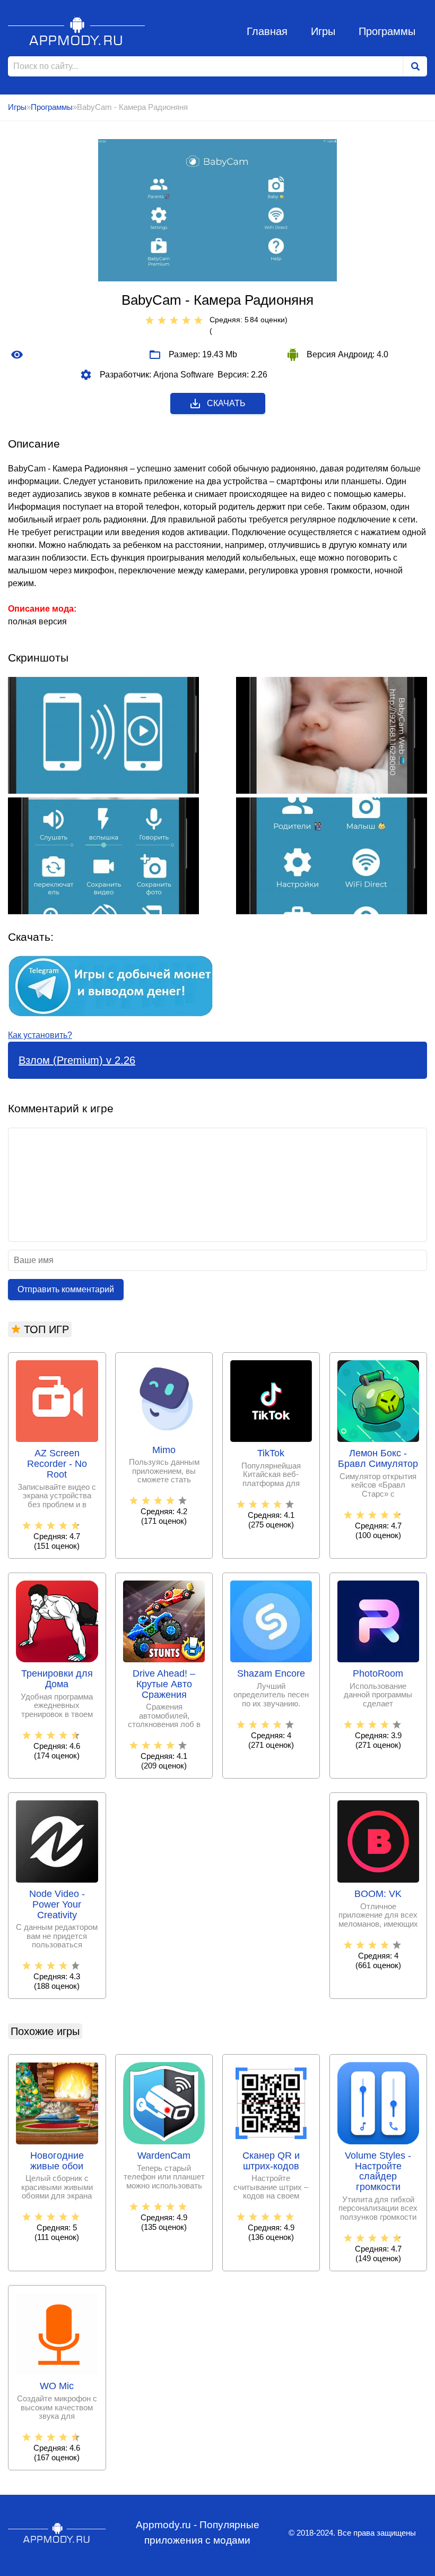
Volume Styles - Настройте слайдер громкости (378, 2171)
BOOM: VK (378, 1894)
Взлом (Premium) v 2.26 (77, 1060)
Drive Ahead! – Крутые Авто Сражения (164, 1684)
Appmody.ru (77, 31)
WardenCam (164, 2156)
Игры (323, 31)
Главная (267, 31)
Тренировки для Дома (57, 1679)
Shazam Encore (271, 1674)
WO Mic (57, 2386)
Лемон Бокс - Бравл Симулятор (378, 1459)
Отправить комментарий (66, 1289)
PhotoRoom (378, 1674)
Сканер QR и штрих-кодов (271, 2161)
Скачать (226, 403)
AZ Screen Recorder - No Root (57, 1464)
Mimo (164, 1450)
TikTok (271, 1453)
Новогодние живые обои (57, 2161)
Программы (387, 31)
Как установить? (40, 1035)
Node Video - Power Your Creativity (57, 1905)
